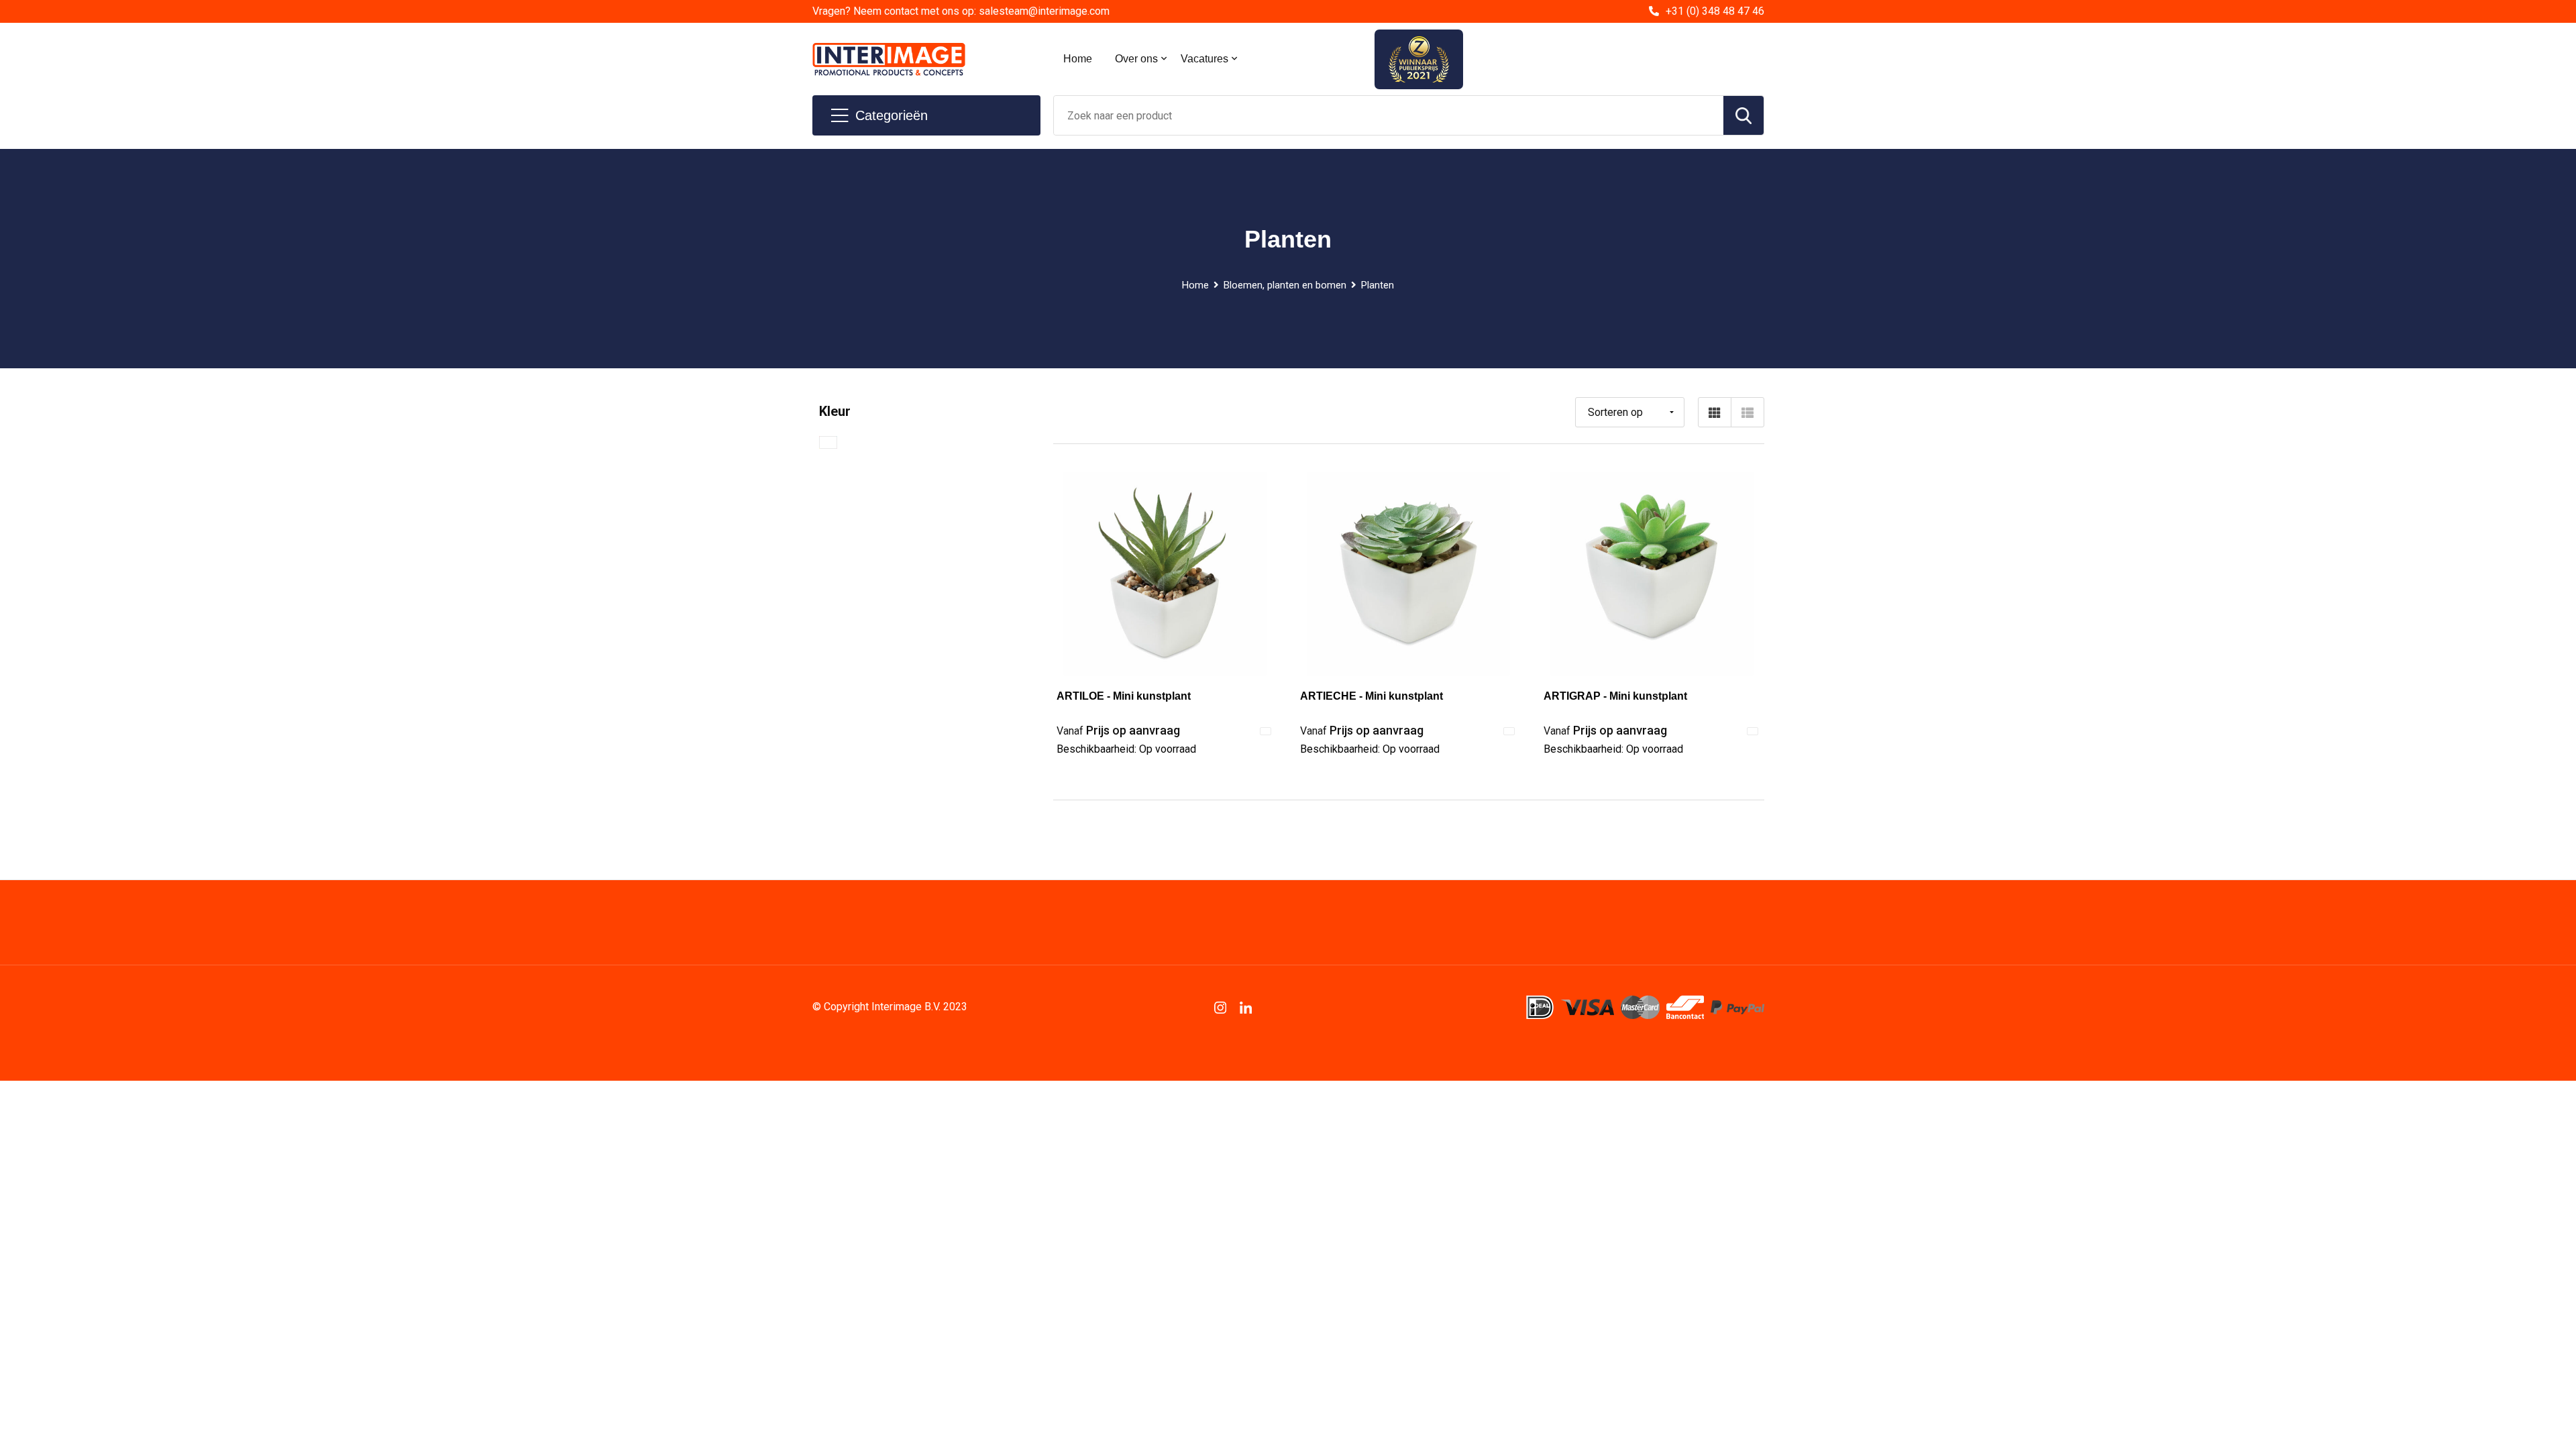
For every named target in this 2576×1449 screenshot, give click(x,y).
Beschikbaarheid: (1126, 749)
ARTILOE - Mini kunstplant (1124, 696)
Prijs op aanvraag (1118, 730)
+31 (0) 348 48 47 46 (1715, 11)
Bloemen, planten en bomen (1285, 285)
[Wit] (828, 442)
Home (1078, 59)
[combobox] (1389, 115)
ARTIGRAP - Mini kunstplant (1615, 696)
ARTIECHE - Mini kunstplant (1372, 696)
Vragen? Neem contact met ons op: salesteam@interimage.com (961, 11)
